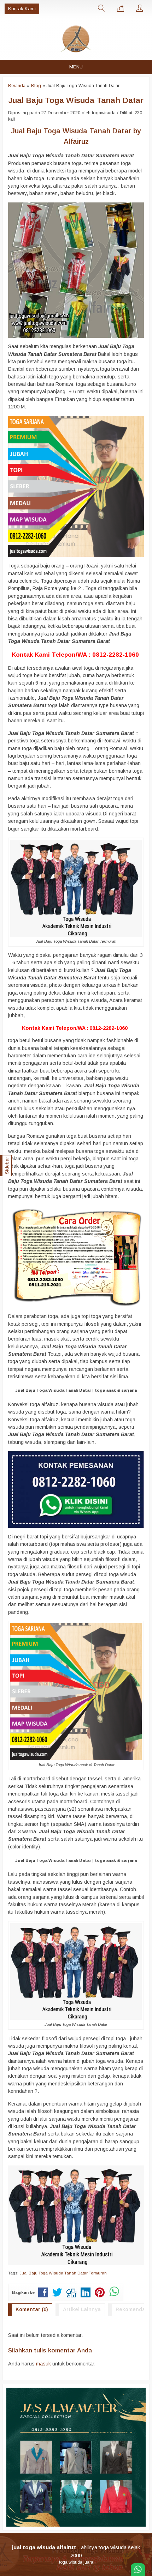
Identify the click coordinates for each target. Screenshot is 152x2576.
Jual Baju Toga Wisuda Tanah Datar (76, 100)
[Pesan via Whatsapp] (121, 9)
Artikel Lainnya (82, 2309)
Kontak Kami (22, 9)
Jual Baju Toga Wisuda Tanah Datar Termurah (63, 2273)
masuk (43, 2364)
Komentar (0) (32, 2309)
